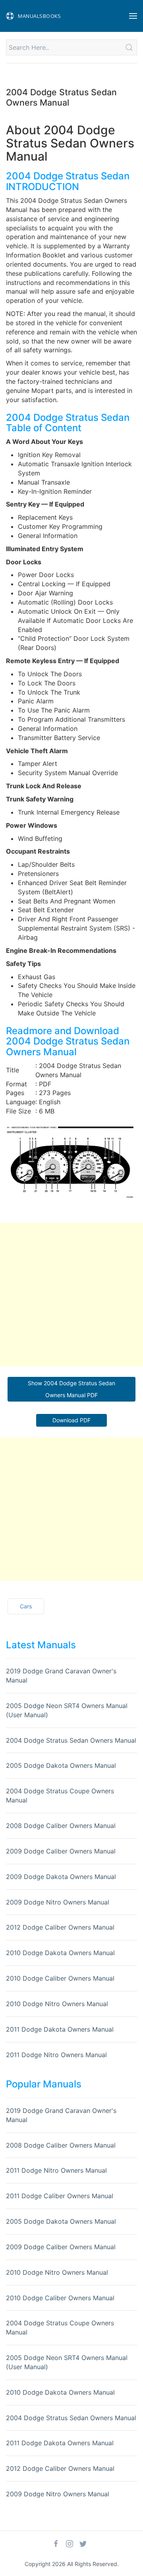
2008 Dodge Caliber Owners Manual (61, 1826)
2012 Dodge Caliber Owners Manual (60, 1927)
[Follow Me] (56, 2544)
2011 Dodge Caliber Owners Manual (60, 2196)
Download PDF (71, 1420)
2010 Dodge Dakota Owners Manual (60, 1953)
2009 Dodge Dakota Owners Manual (61, 1877)
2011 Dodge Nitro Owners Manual (56, 2055)
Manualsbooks (39, 16)
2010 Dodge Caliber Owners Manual (60, 1978)
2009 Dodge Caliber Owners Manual (61, 1851)
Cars (26, 1606)
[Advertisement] (71, 1294)
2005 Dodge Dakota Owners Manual (61, 1765)
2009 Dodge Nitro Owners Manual (58, 1902)
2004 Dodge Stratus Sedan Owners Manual (71, 1740)
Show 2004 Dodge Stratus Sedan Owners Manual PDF (71, 1389)
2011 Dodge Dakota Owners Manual (60, 2029)
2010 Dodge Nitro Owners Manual (57, 2004)
